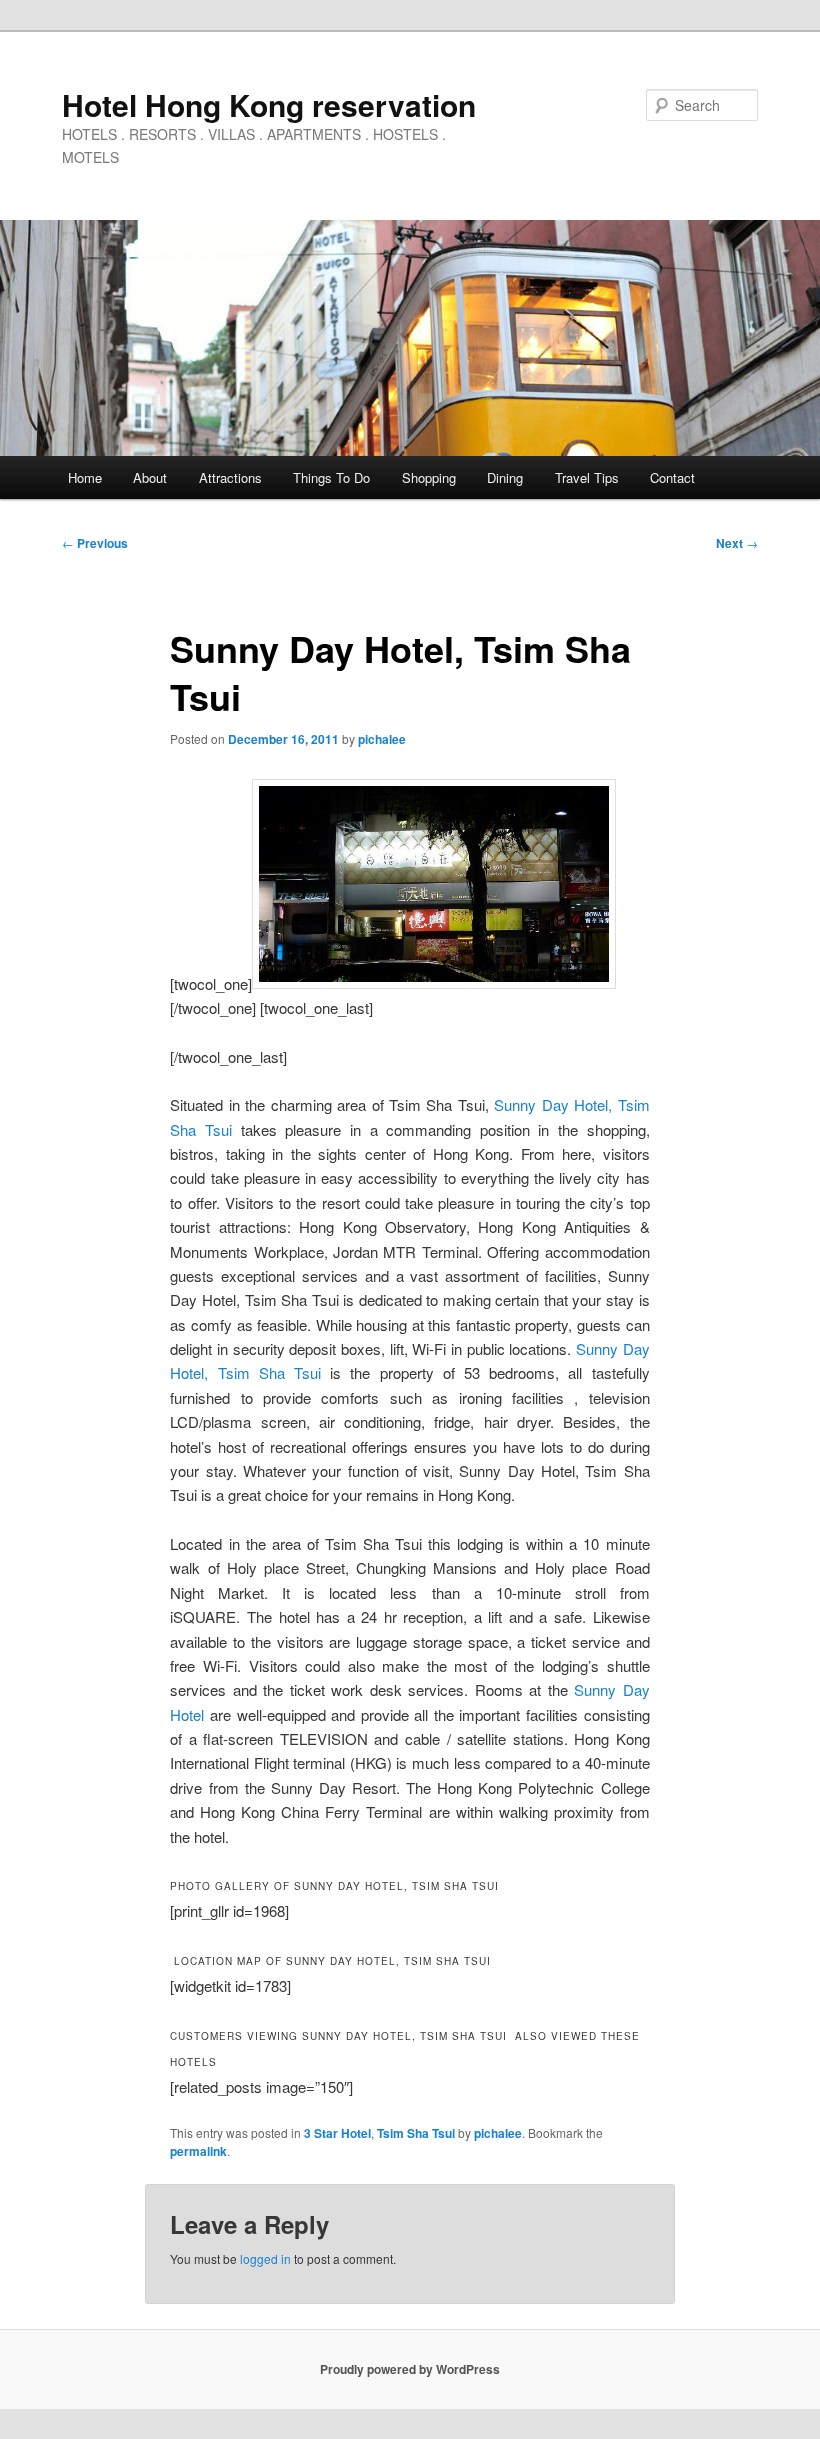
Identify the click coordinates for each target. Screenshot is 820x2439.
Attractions (230, 477)
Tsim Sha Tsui (416, 2133)
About (150, 477)
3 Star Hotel (337, 2133)
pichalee (382, 739)
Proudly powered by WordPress (410, 2369)
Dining (505, 477)
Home (85, 477)
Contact (672, 477)
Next (737, 543)
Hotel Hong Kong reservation (269, 104)
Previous (95, 543)
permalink (198, 2151)
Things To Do (331, 477)
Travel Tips (587, 477)
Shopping (429, 477)
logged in (265, 2258)
